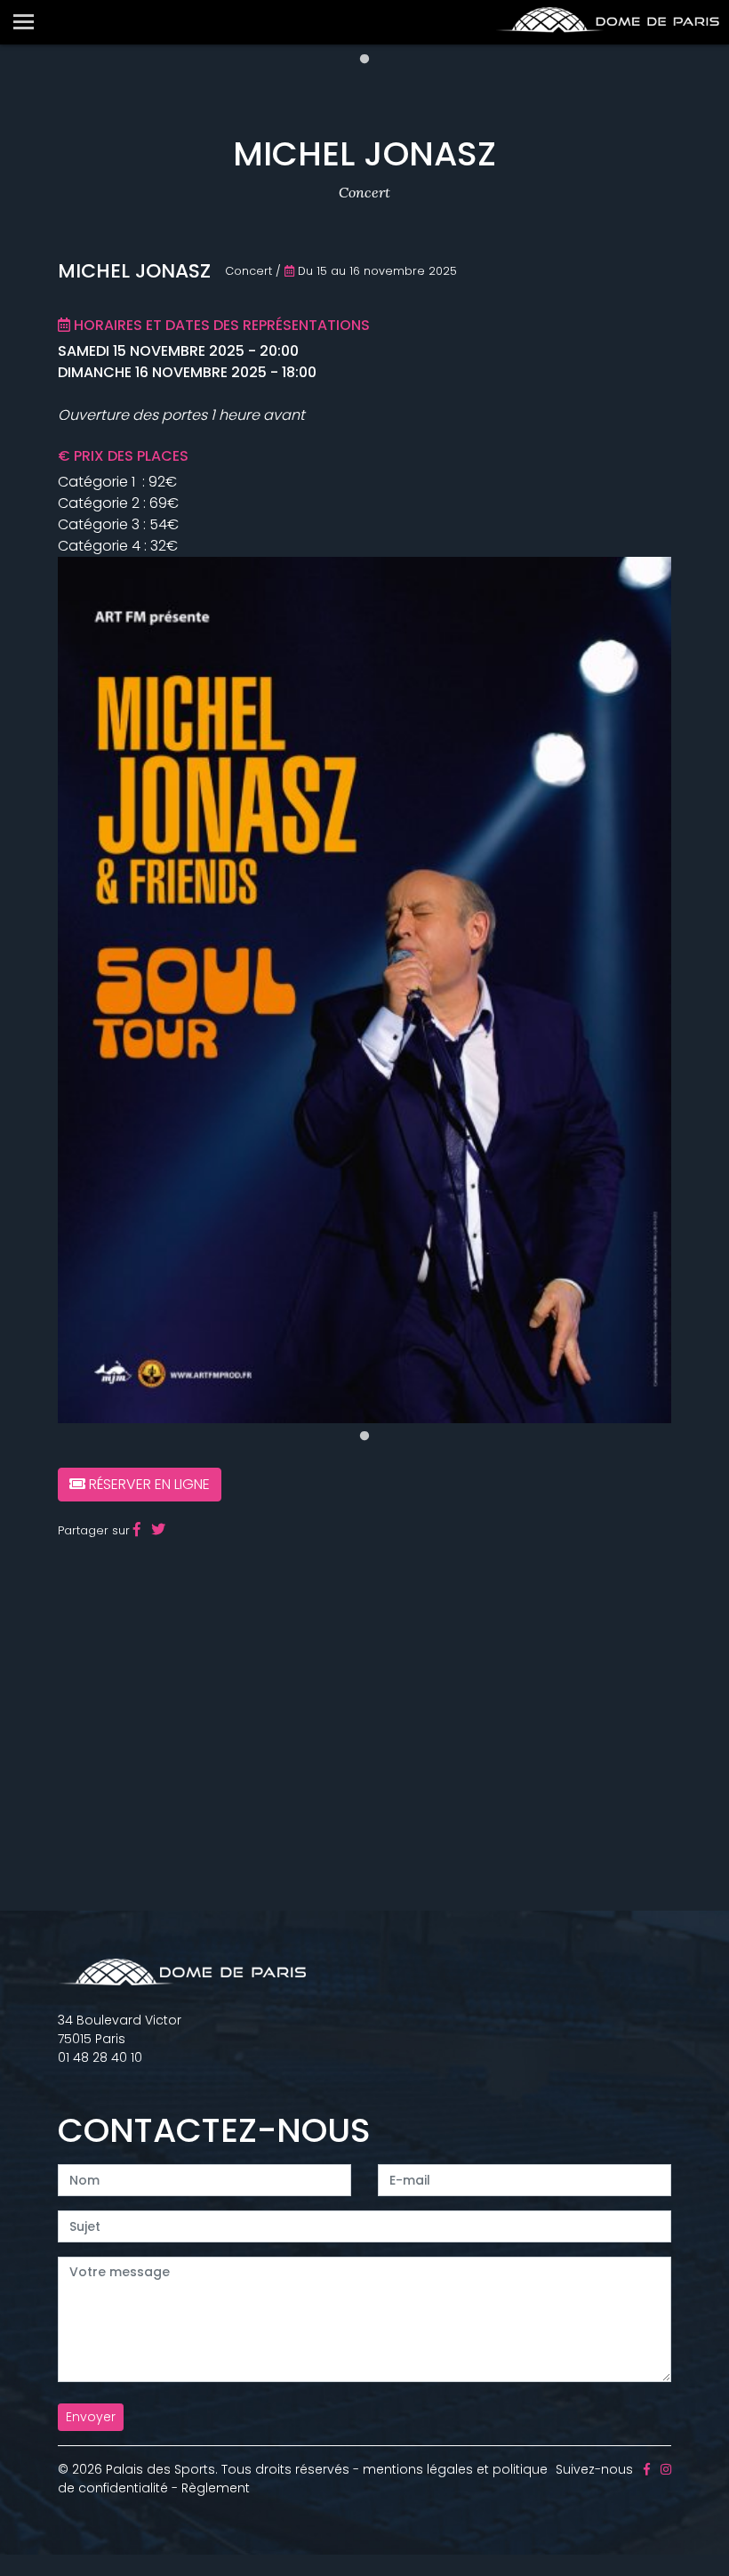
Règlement (216, 2488)
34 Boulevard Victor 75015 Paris (120, 2029)
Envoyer (91, 2417)
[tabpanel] (364, 990)
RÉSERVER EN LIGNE (148, 1484)
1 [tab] (364, 60)
